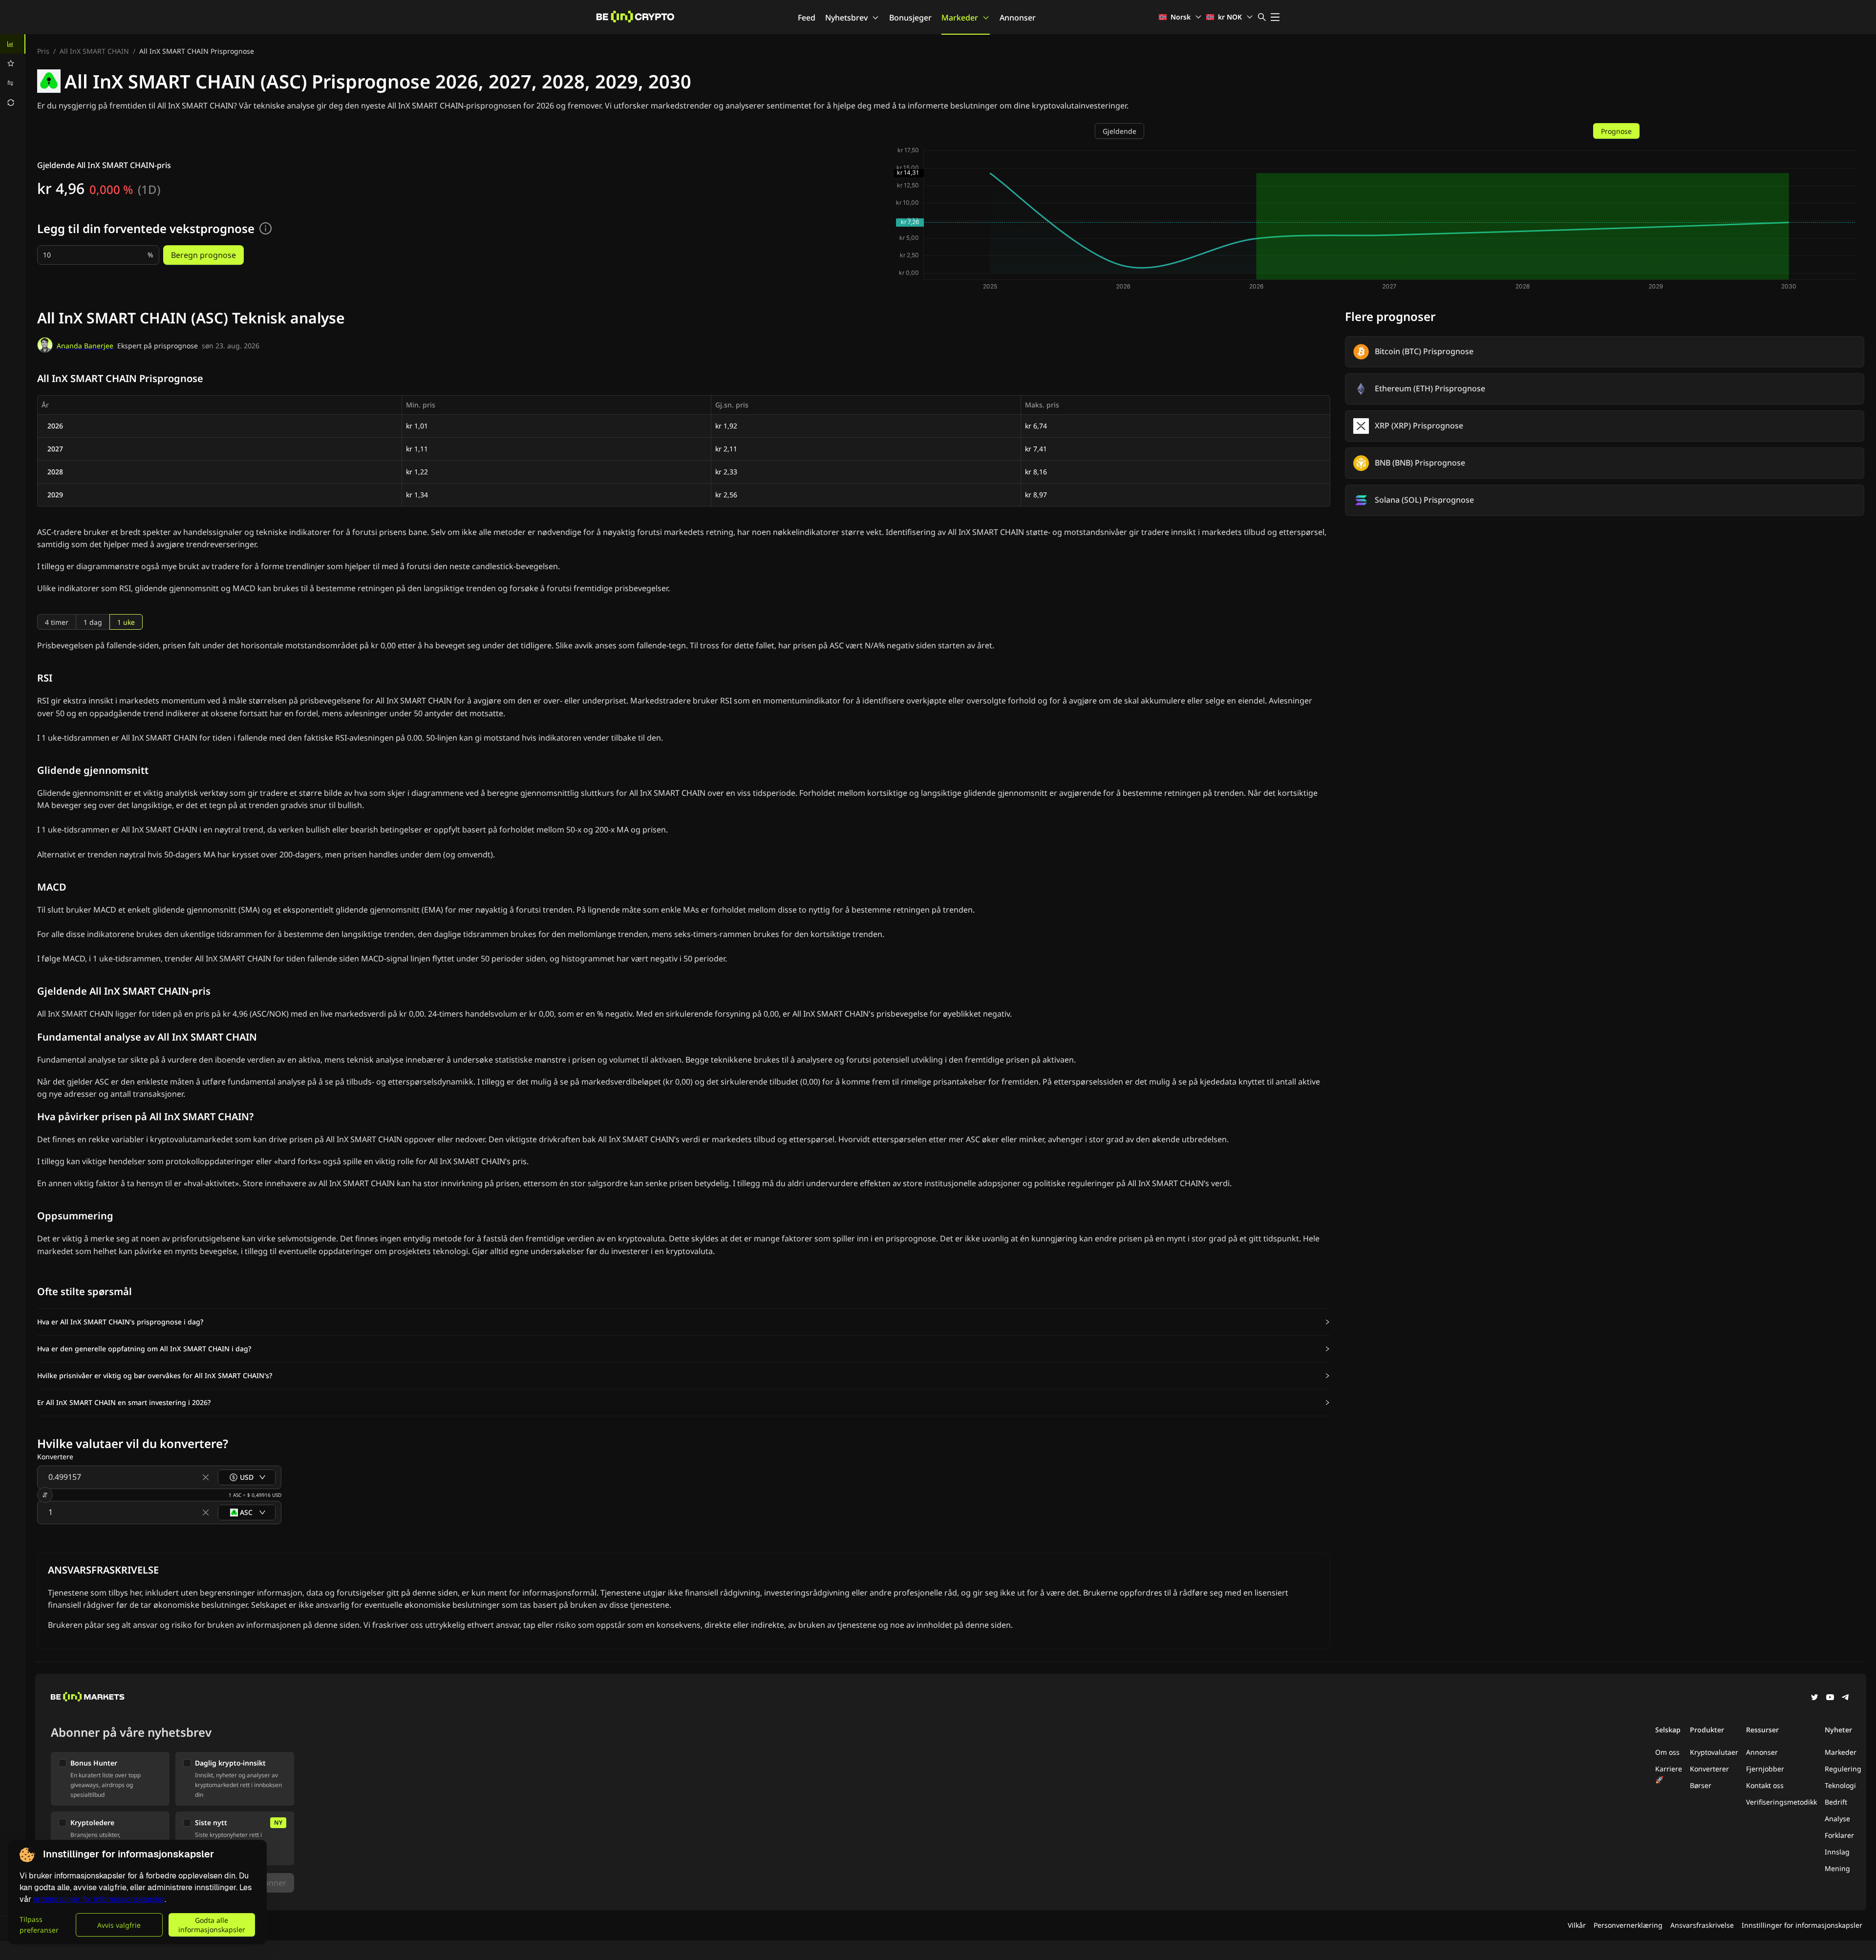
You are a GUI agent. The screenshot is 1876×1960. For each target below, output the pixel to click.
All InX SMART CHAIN (94, 51)
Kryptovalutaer (1714, 1752)
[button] (684, 1322)
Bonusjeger (910, 18)
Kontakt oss (1765, 1785)
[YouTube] (1830, 1698)
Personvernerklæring (1628, 1925)
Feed (807, 18)
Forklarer (1839, 1835)
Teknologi (1840, 1785)
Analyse (1837, 1819)
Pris (43, 51)
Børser (1701, 1785)
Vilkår (1577, 1925)
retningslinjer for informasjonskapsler (99, 1899)
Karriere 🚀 (1669, 1774)
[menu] (13, 73)
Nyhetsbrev (846, 18)
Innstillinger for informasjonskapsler (1802, 1925)
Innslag (1837, 1852)
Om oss (1667, 1752)
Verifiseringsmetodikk (1781, 1802)
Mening (1837, 1868)
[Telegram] (1846, 1698)
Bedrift (1836, 1802)
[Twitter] (1814, 1698)
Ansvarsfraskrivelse (1702, 1925)
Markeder (960, 18)
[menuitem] (13, 44)
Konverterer (1709, 1769)
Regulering (1843, 1769)
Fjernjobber (1765, 1769)
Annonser (1018, 18)
